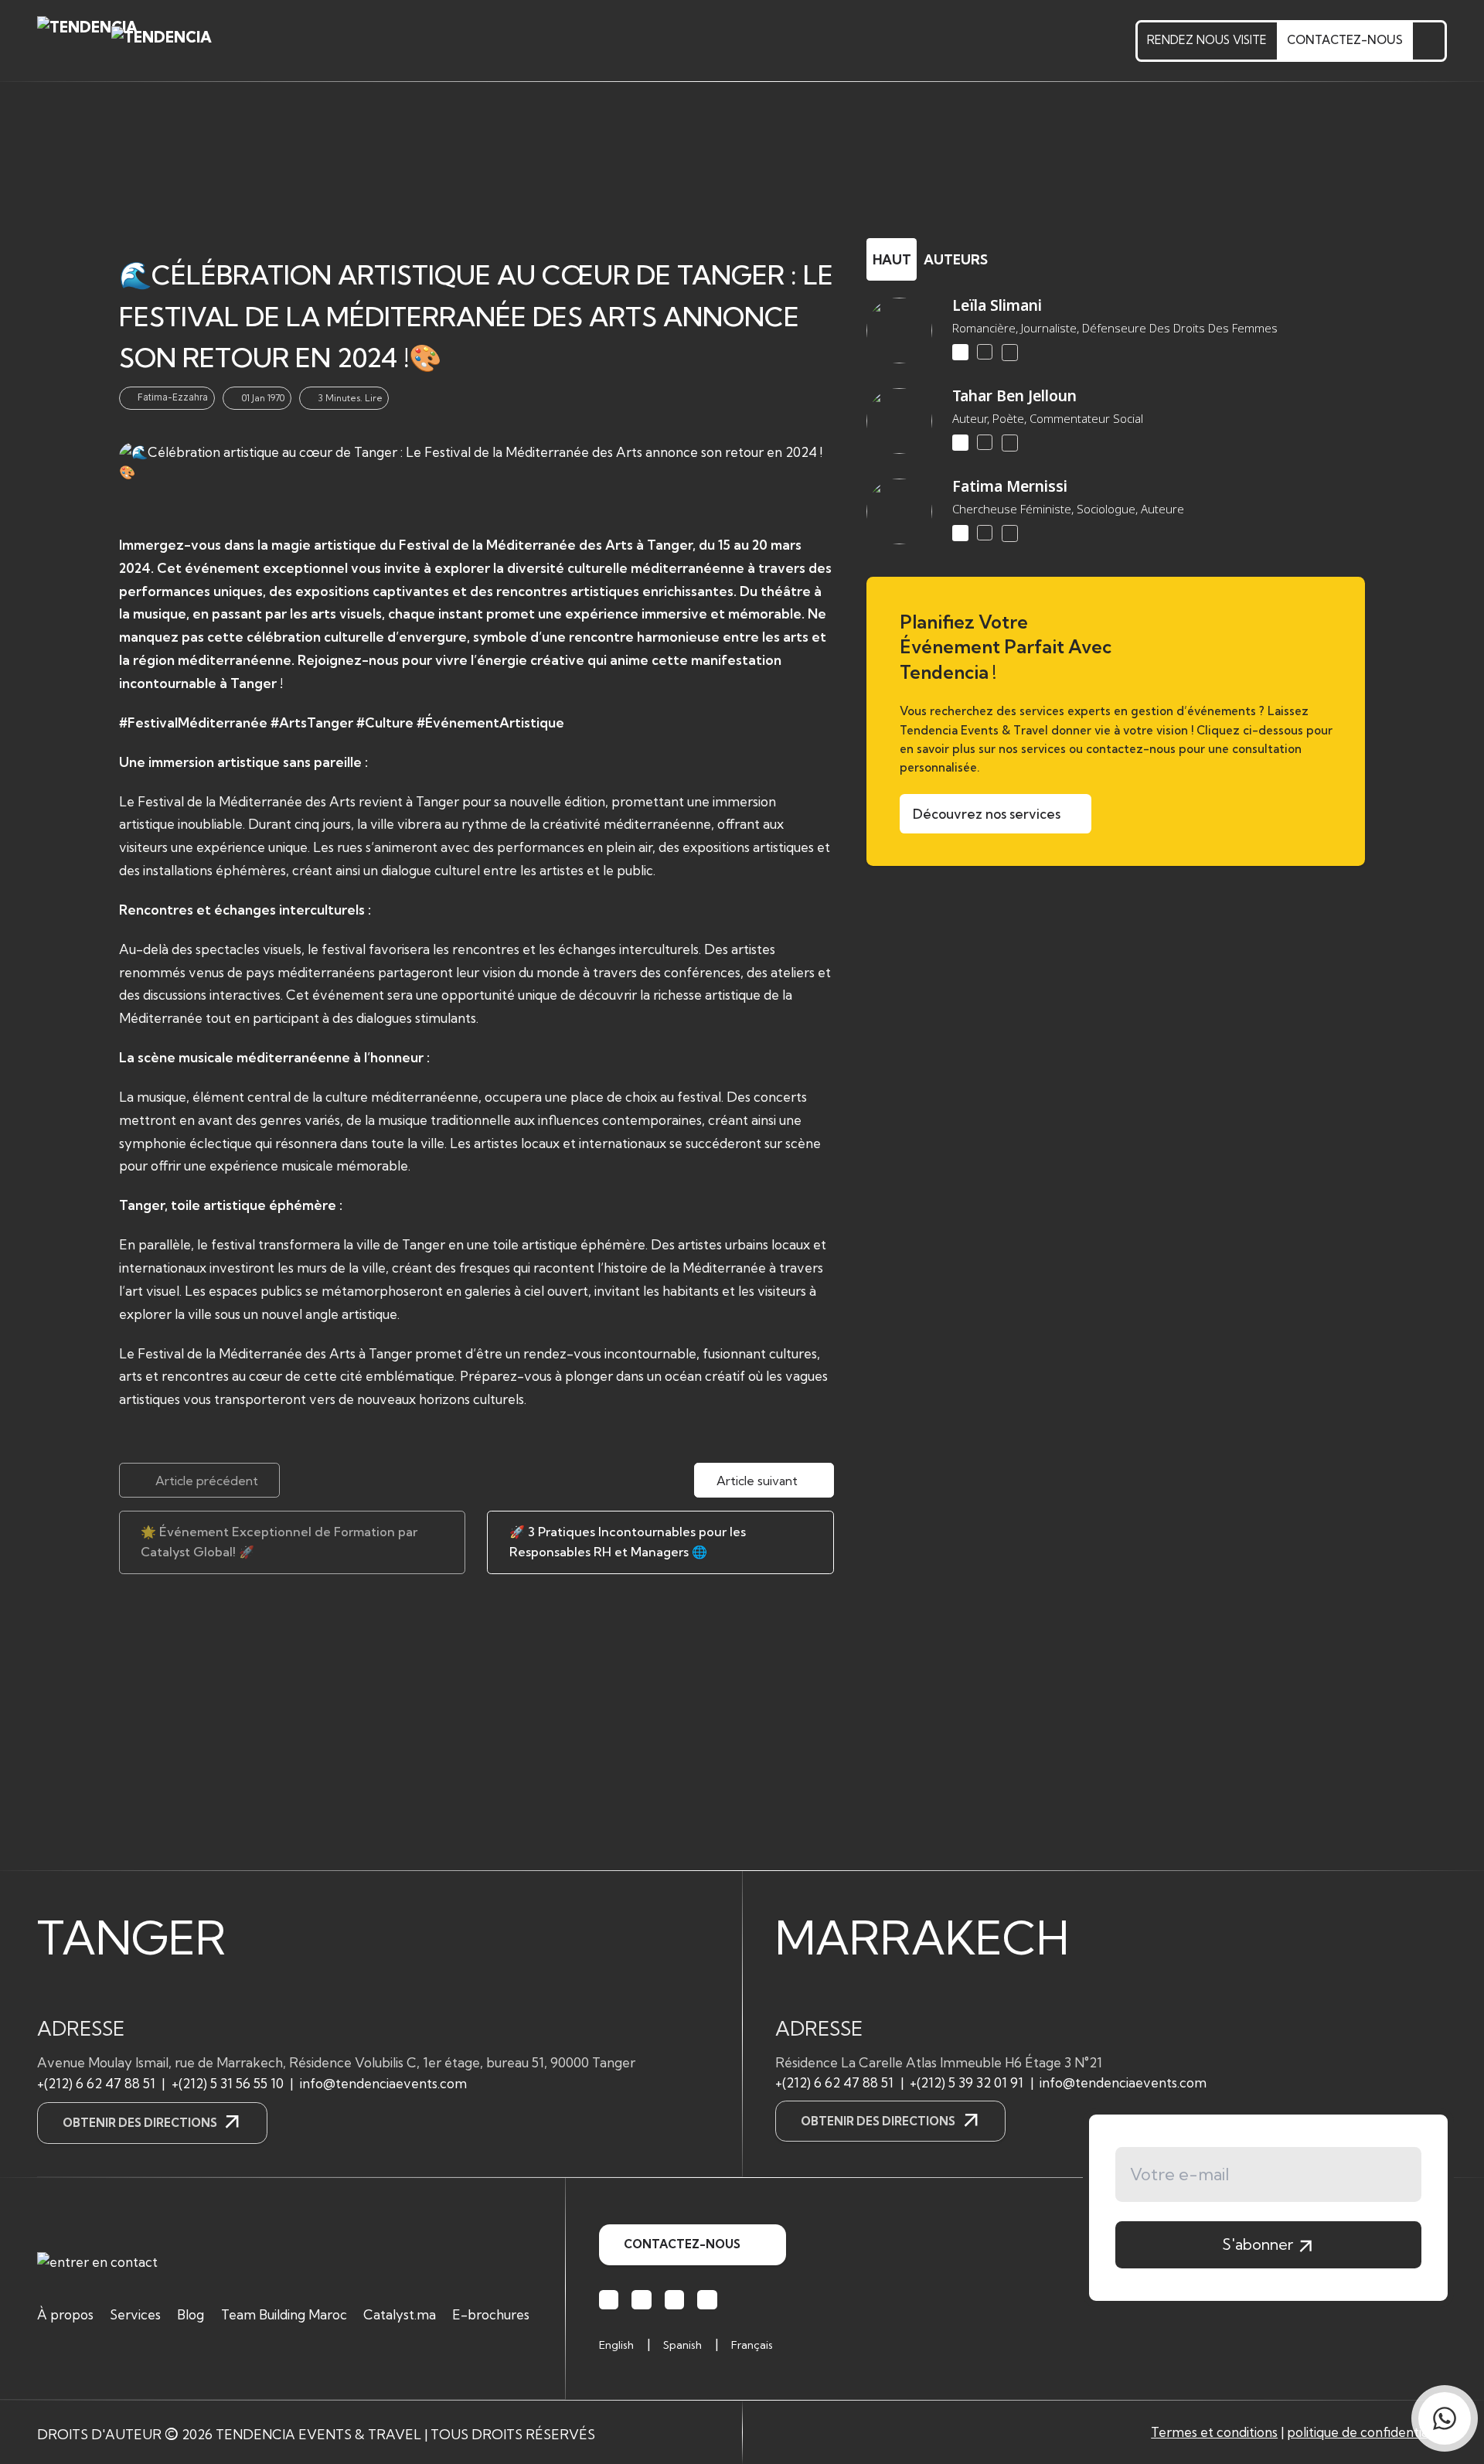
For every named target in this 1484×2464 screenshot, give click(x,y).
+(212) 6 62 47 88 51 (96, 2083)
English (616, 2345)
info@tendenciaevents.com (383, 2083)
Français (752, 2345)
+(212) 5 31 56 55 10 (228, 2083)
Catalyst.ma (400, 2314)
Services (135, 2314)
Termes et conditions (1214, 2432)
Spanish (682, 2345)
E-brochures (491, 2314)
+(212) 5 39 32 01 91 (967, 2082)
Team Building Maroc (284, 2314)
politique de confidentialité (1367, 2432)
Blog (191, 2314)
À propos (65, 2314)
